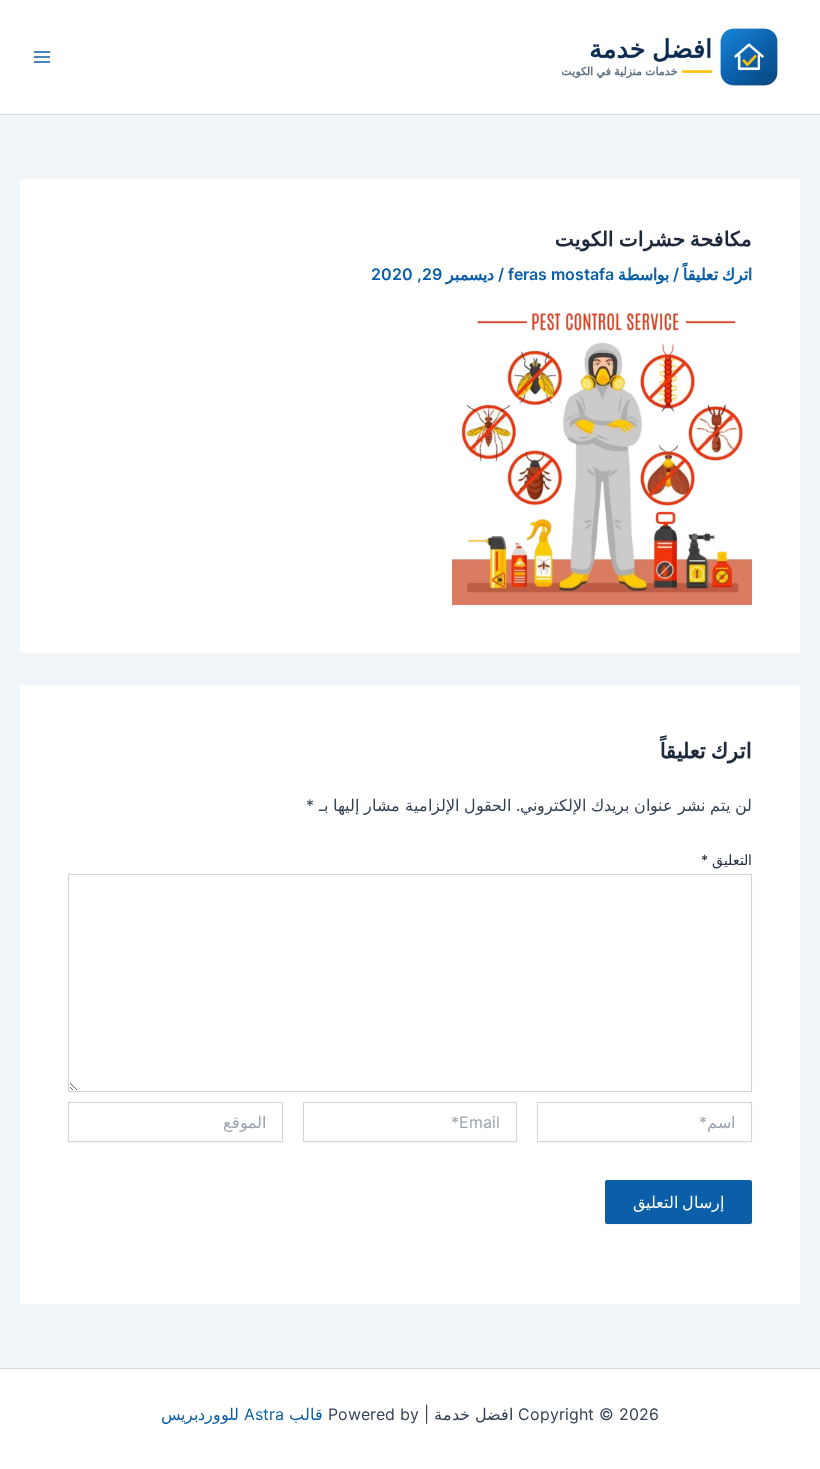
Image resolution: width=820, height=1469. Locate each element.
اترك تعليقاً (717, 274)
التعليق (726, 859)
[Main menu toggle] (42, 57)
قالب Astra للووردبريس (242, 1414)
